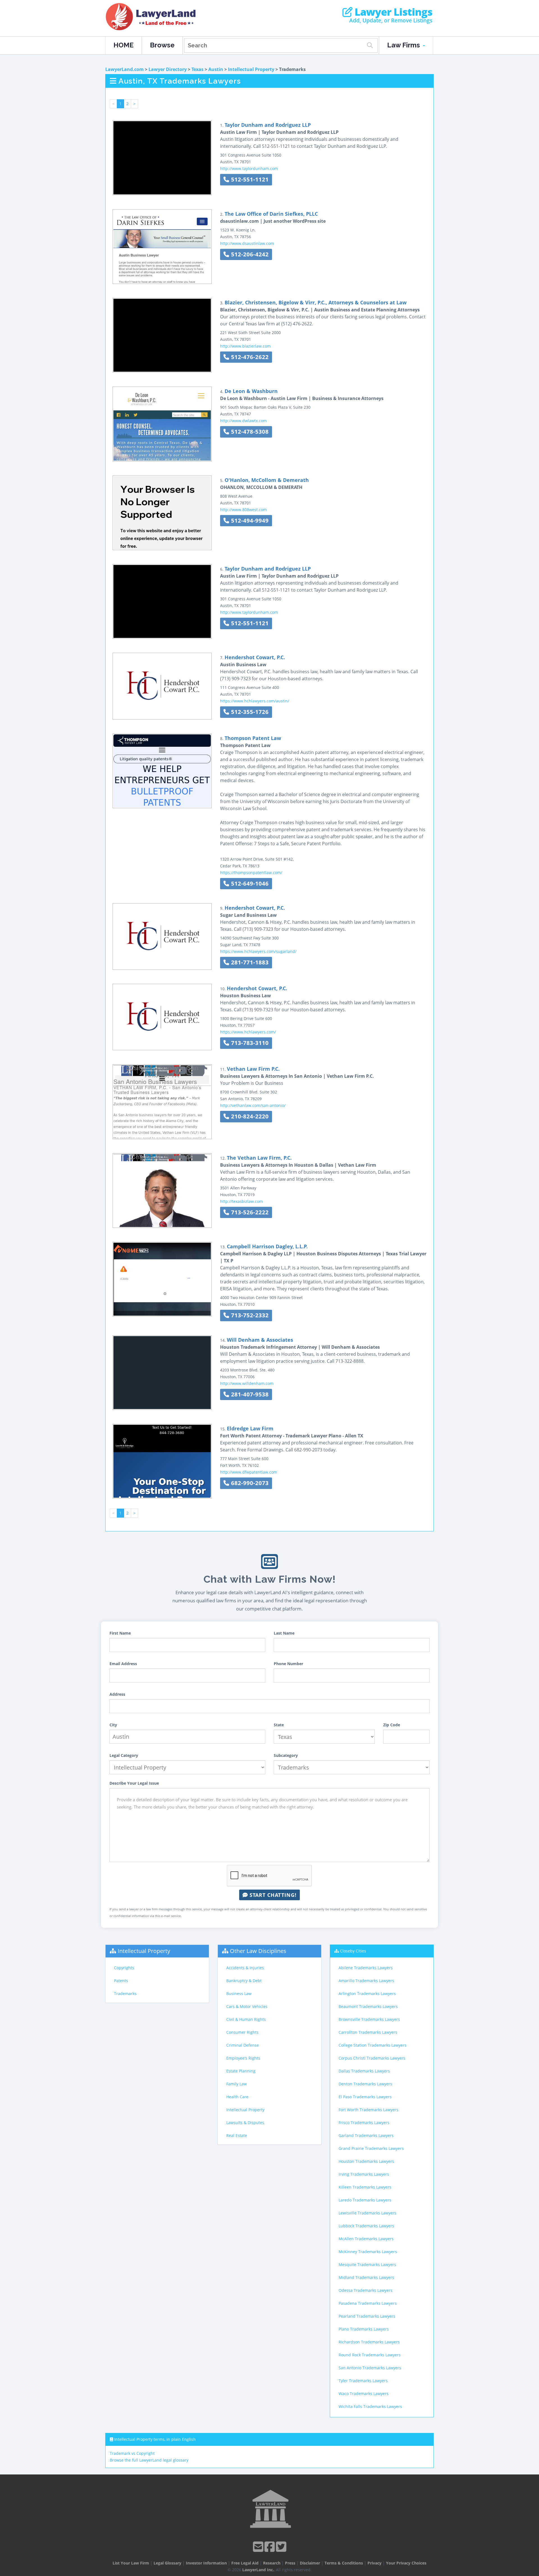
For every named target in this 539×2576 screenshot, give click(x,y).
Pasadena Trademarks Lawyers (368, 2303)
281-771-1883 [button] (249, 962)
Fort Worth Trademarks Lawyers (368, 2110)
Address (117, 1694)
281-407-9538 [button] (249, 1394)
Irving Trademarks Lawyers (364, 2174)
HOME (124, 45)
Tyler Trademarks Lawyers (363, 2381)
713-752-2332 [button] (249, 1315)
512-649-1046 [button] (249, 883)
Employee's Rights (243, 2058)
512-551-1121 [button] (249, 179)
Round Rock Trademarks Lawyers (370, 2355)
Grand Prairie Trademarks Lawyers (371, 2148)
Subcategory (286, 1755)
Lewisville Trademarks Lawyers (367, 2213)
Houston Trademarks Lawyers (366, 2161)
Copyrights (124, 1968)
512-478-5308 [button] (249, 432)
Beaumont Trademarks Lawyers (368, 2006)
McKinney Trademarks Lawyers (368, 2252)
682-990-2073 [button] (249, 1483)
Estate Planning (241, 2071)
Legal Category (124, 1755)
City (113, 1725)
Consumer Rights (242, 2032)
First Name (120, 1633)
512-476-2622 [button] (249, 357)
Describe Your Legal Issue (134, 1783)
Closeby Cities (353, 1951)
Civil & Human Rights (246, 2019)
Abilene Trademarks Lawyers (366, 1968)
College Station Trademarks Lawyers (373, 2045)
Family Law (237, 2084)
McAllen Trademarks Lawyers (366, 2239)
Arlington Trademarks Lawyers (367, 1994)
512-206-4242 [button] (249, 254)
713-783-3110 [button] (249, 1043)
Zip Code (392, 1725)
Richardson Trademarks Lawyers (369, 2342)
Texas (197, 69)
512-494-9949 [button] (249, 521)
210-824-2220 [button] (249, 1116)
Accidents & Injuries (245, 1968)
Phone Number (288, 1664)
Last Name (284, 1633)
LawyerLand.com (125, 69)
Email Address (123, 1664)
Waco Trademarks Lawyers (364, 2394)
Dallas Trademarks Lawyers (364, 2071)
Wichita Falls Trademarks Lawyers (370, 2406)
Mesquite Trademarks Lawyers (367, 2264)
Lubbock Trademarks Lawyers (366, 2226)
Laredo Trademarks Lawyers (365, 2200)
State (279, 1725)
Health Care (237, 2097)
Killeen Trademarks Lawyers (365, 2187)
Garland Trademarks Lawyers (366, 2135)
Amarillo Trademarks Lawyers (366, 1981)
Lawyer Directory (168, 69)
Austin (216, 69)
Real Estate (237, 2135)
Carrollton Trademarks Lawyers (368, 2032)
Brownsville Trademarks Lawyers (369, 2019)
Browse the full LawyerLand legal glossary (149, 2460)
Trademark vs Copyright (132, 2453)
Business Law (239, 1994)
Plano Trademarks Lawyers (364, 2329)
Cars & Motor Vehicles (247, 2006)
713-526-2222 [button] (249, 1212)
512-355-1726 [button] (249, 712)
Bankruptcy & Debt (244, 1981)
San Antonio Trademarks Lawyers (370, 2368)
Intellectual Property (251, 69)
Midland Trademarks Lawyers (366, 2277)
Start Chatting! (272, 1895)
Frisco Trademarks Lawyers (364, 2123)
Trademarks (125, 1994)
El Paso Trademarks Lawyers (365, 2097)
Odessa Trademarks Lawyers (366, 2290)
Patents (121, 1981)
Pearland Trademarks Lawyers (367, 2316)
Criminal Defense (243, 2045)
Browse (162, 45)
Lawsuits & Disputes (245, 2123)
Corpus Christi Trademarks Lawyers (372, 2058)
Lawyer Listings (392, 12)
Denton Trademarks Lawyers (365, 2084)
